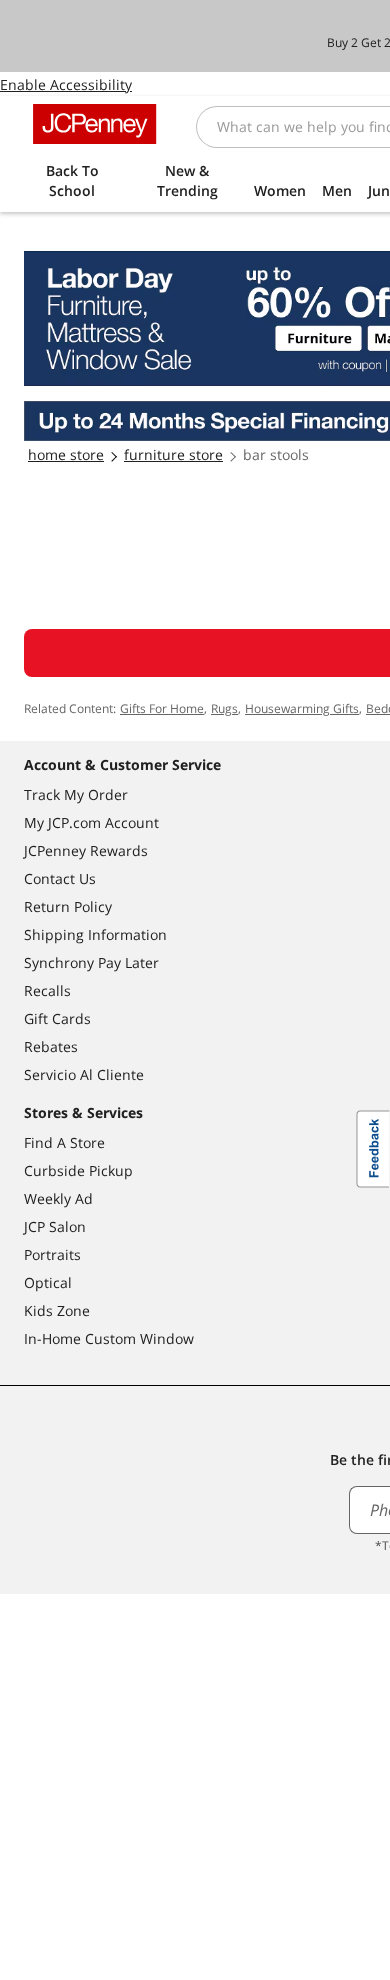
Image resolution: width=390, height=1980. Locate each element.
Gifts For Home (162, 708)
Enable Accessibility (66, 84)
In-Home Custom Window (109, 1338)
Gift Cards (57, 1018)
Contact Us (60, 878)
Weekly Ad (58, 1198)
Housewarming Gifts (302, 708)
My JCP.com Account (91, 822)
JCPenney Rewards (86, 850)
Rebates (51, 1046)
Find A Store (64, 1142)
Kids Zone (57, 1310)
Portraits (52, 1254)
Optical (48, 1282)
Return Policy (68, 906)
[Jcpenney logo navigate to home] (94, 124)
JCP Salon (55, 1226)
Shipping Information (95, 934)
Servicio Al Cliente (84, 1074)
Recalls (47, 990)
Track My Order (76, 794)
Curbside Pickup (78, 1170)
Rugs (224, 708)
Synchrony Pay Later (91, 962)
